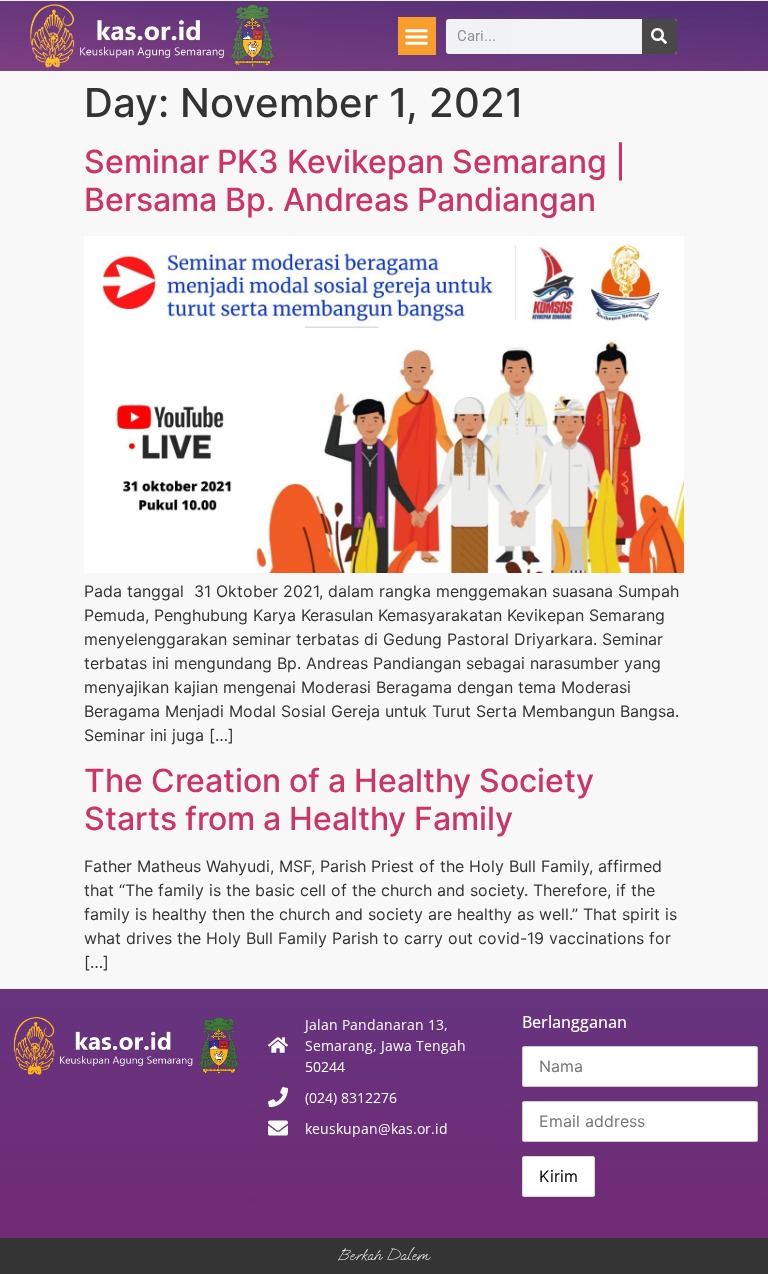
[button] (417, 36)
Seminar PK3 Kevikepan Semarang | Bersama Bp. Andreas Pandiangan (355, 180)
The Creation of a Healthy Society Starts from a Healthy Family (339, 799)
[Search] (659, 36)
